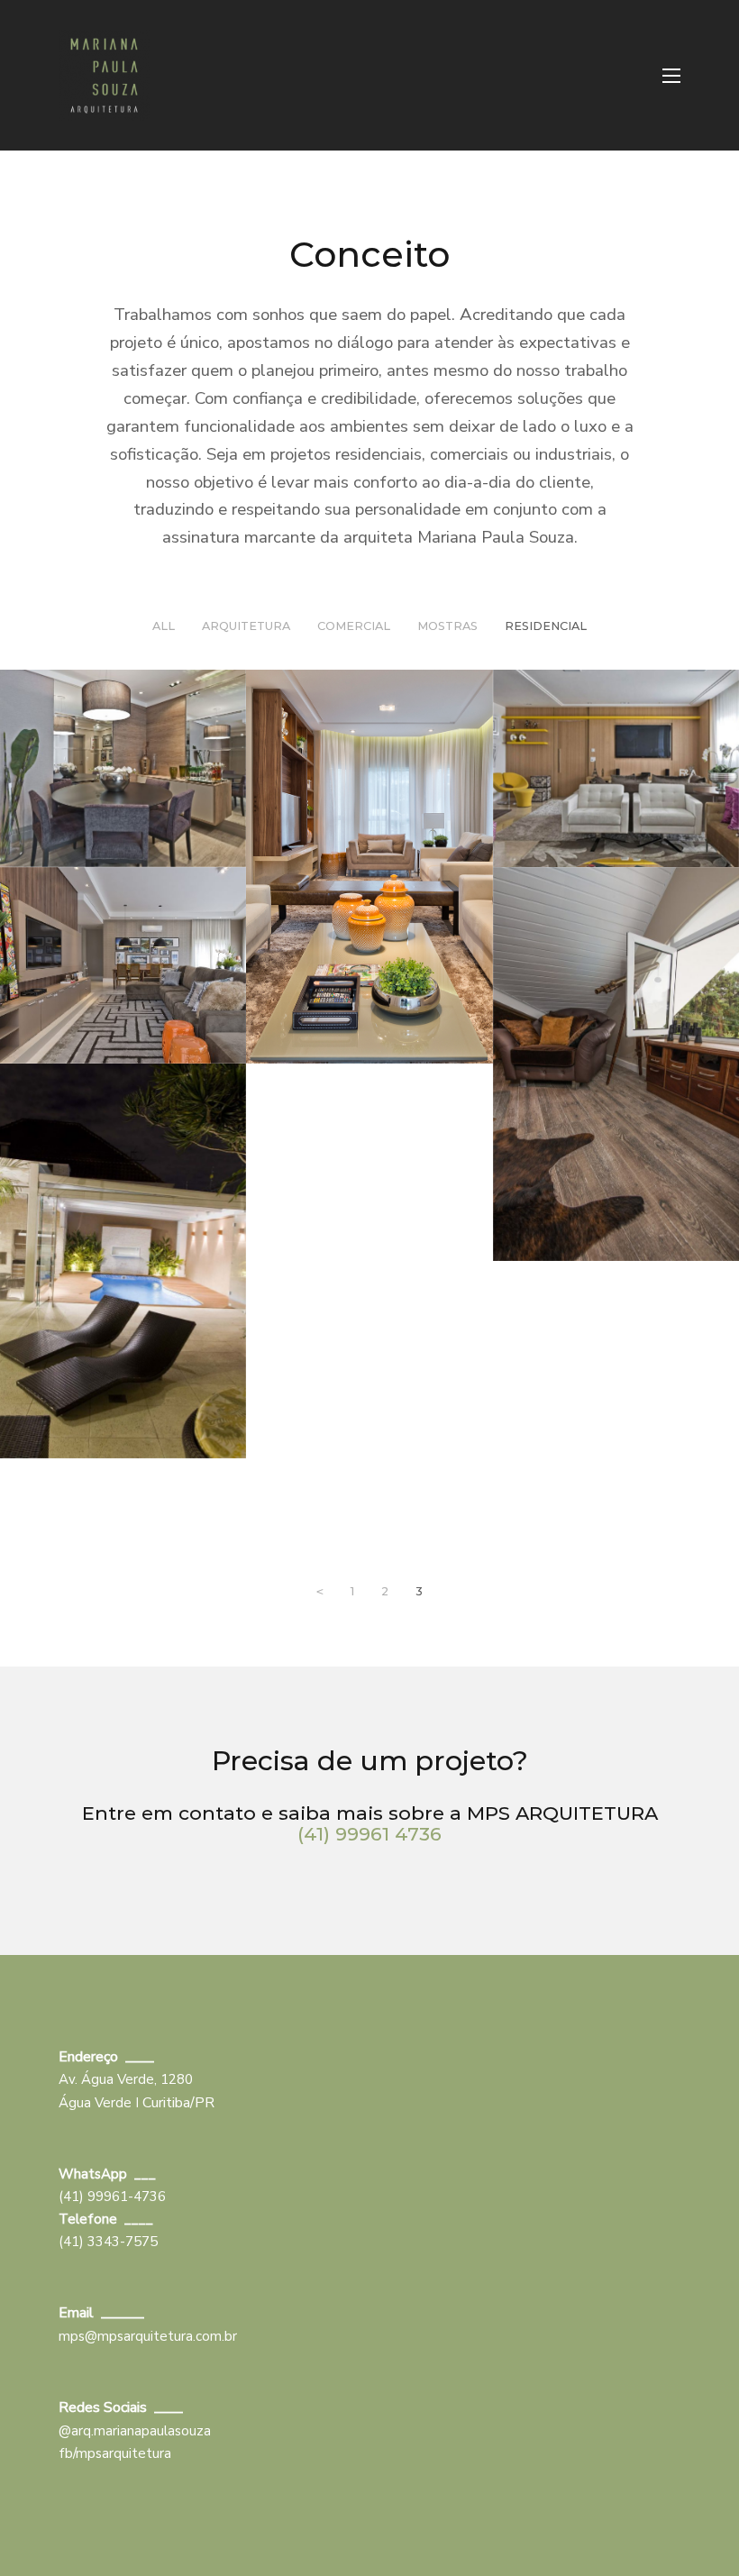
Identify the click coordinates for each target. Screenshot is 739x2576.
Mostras (447, 626)
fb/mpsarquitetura (115, 2453)
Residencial (546, 626)
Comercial (354, 626)
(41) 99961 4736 (369, 1834)
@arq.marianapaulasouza (135, 2431)
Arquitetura (246, 626)
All (164, 626)
